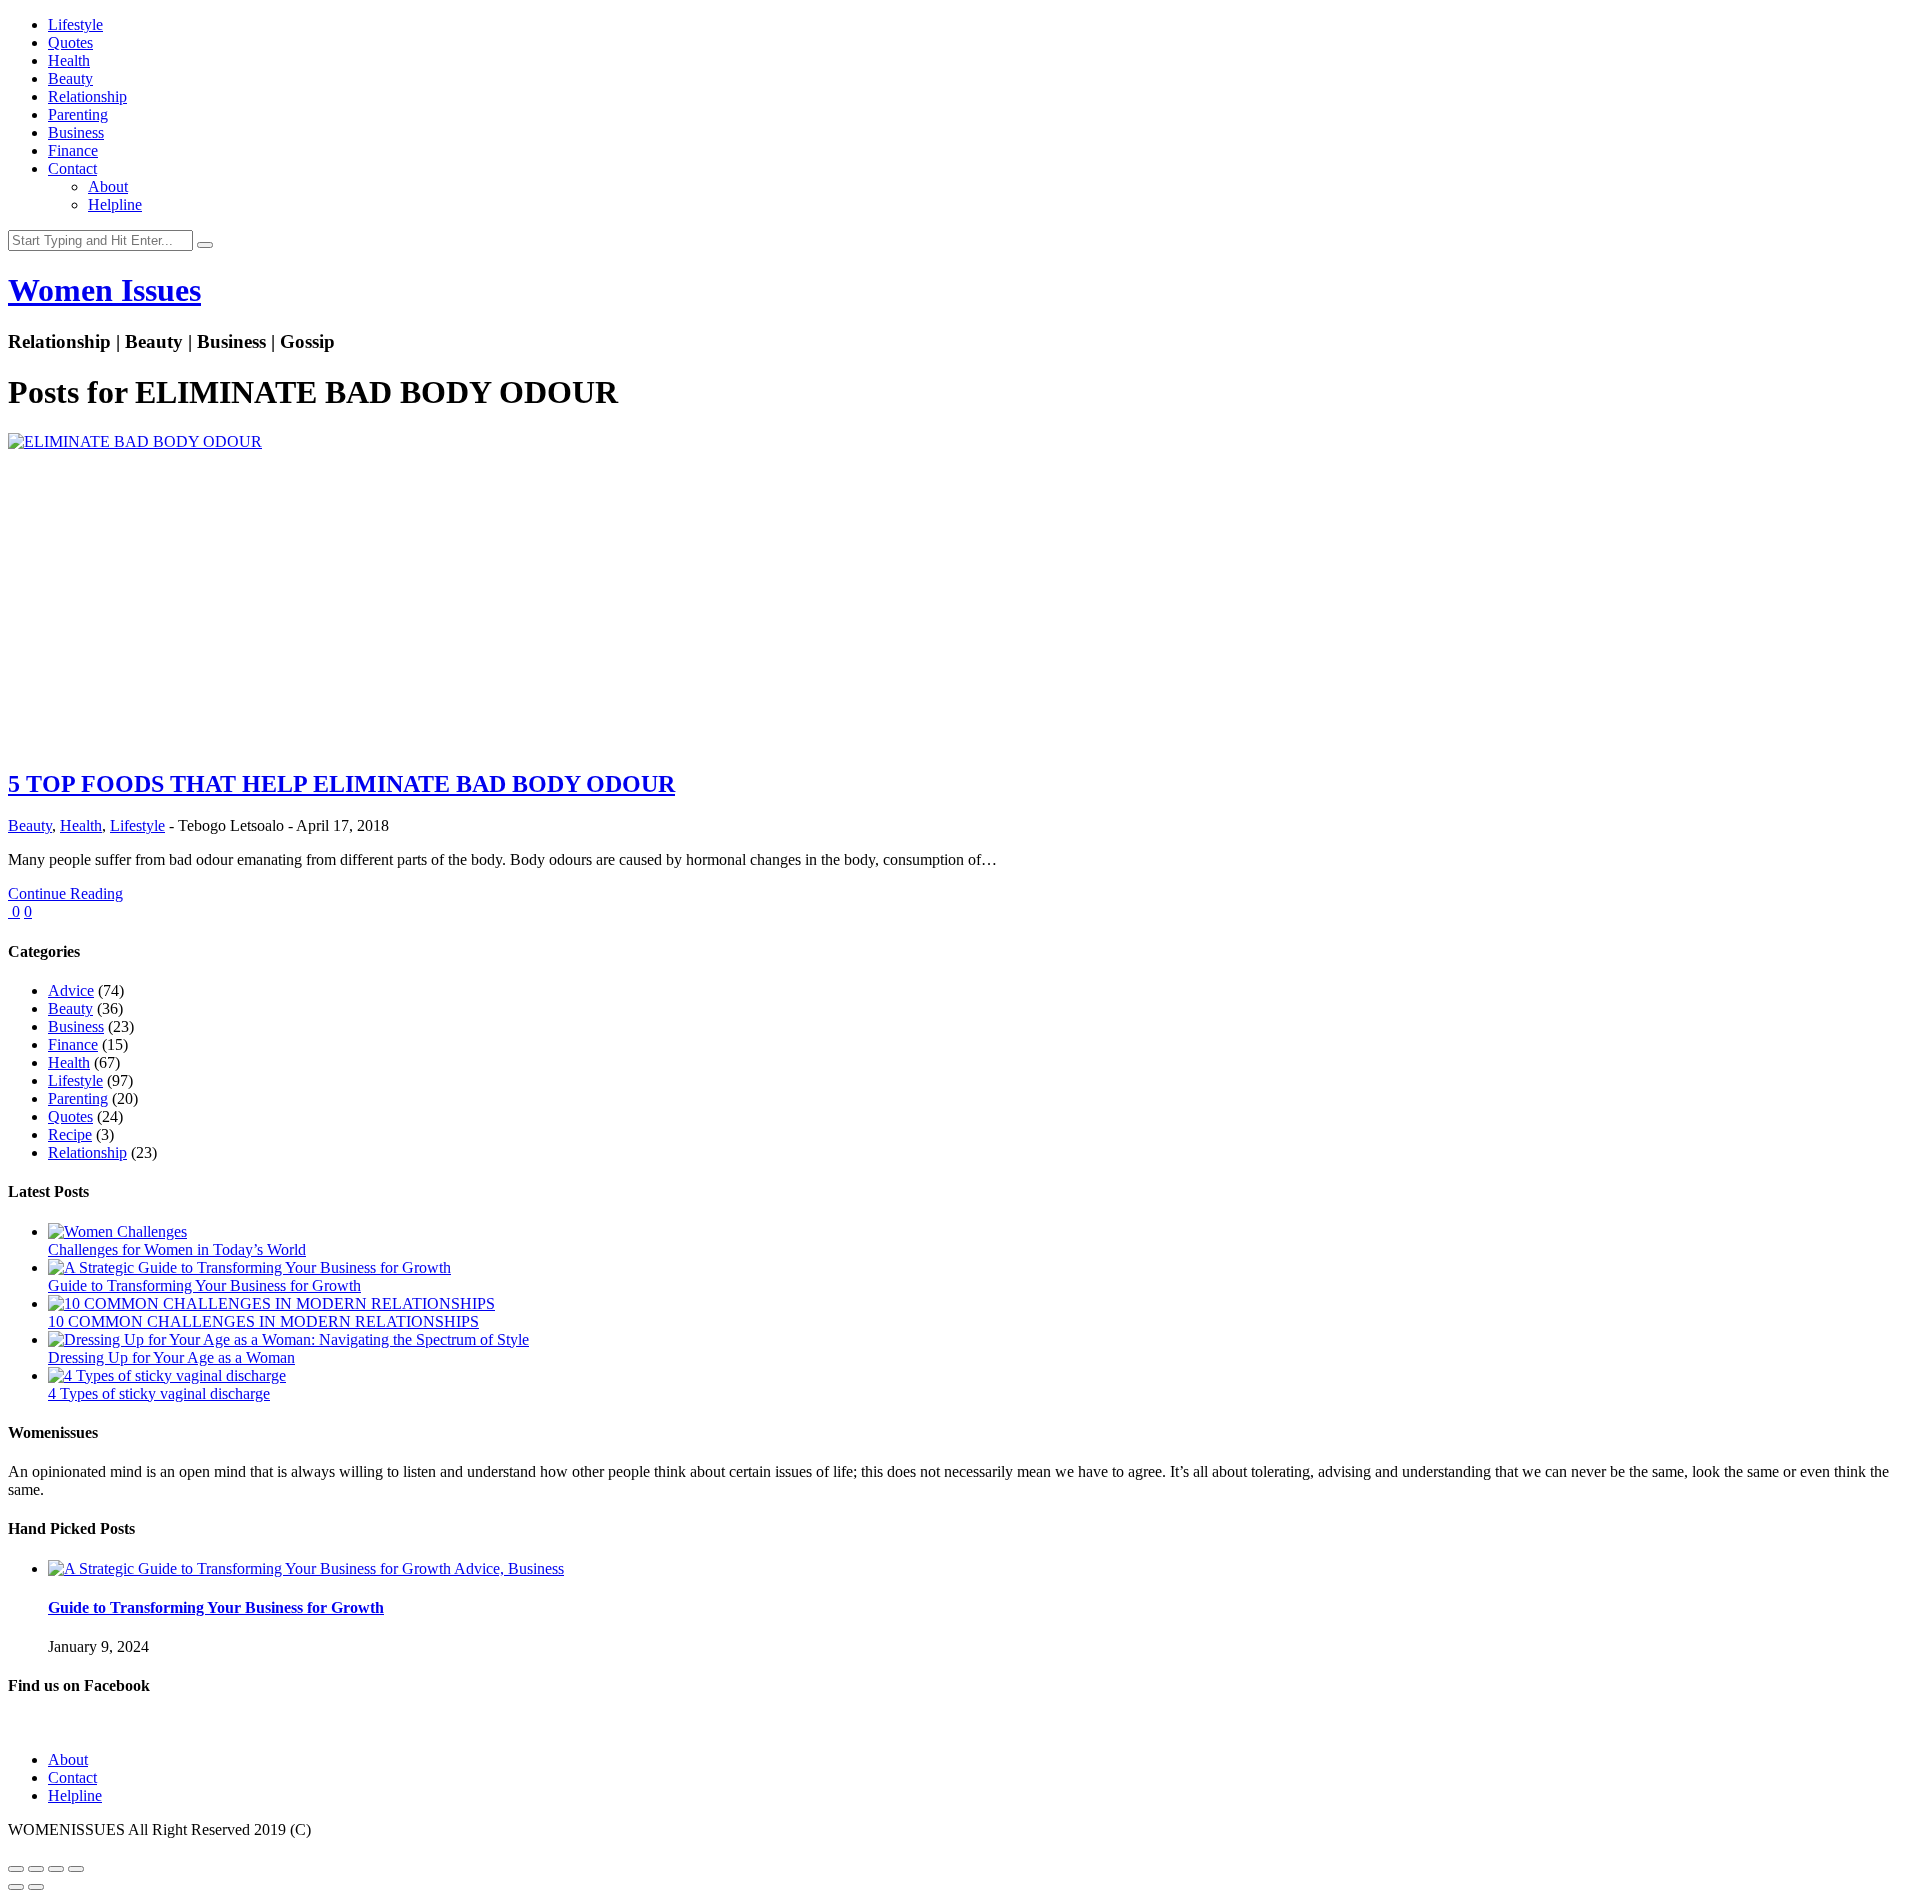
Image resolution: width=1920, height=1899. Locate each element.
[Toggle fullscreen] (56, 1869)
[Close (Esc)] (16, 1869)
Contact (72, 168)
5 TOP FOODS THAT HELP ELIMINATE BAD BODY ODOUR (341, 784)
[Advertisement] (960, 611)
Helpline (115, 204)
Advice (71, 990)
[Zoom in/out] (76, 1869)
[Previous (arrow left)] (16, 1887)
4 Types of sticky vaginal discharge (159, 1393)
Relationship (87, 96)
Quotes (70, 42)
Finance (73, 150)
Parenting (78, 114)
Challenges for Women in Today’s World (177, 1249)
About (108, 186)
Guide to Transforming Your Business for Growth (204, 1285)
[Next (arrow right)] (36, 1887)
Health (69, 60)
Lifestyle (75, 24)
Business (76, 132)
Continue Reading (65, 893)
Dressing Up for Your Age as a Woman (171, 1357)
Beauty (70, 78)
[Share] (36, 1869)
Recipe (70, 1134)
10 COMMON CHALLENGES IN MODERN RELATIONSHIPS (263, 1321)
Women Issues (104, 290)
